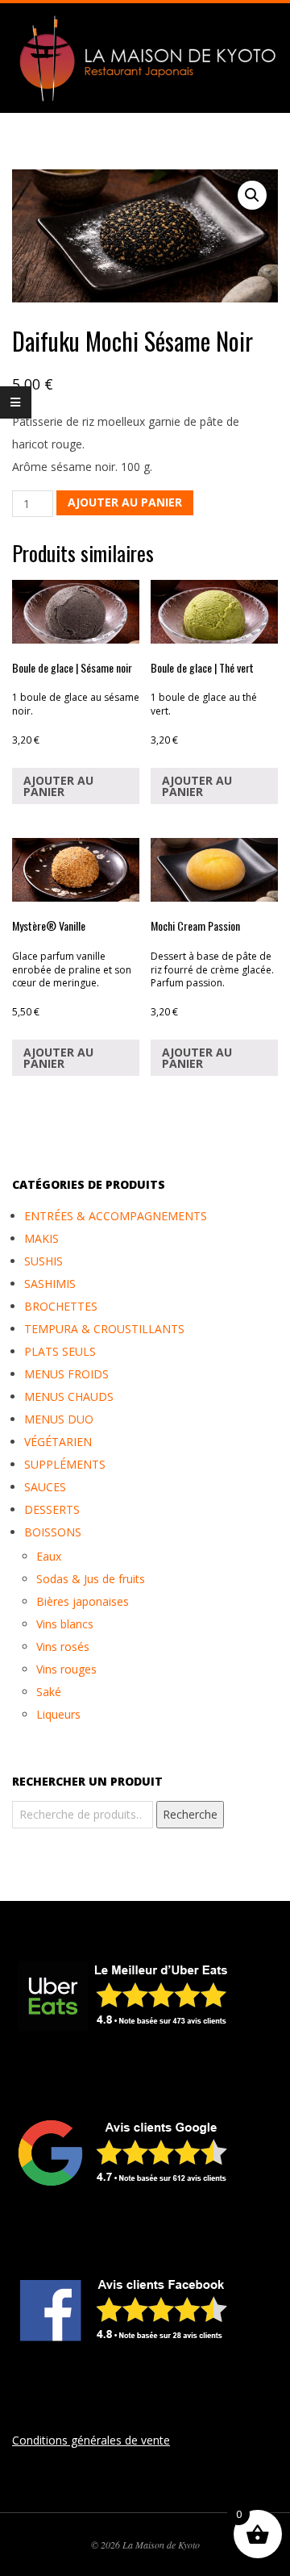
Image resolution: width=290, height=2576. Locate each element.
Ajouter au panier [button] (58, 786)
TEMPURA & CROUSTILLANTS (104, 1329)
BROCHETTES (61, 1306)
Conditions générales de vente (91, 2440)
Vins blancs (65, 1624)
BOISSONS (53, 1532)
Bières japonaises (83, 1601)
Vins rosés (63, 1646)
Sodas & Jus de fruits (91, 1579)
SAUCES (45, 1487)
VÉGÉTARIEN (58, 1442)
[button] (252, 195)
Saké (49, 1692)
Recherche (190, 1814)
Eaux (49, 1556)
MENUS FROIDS (66, 1374)
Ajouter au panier (125, 502)
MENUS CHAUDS (69, 1396)
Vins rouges (66, 1669)
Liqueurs (58, 1714)
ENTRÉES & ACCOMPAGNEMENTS (116, 1216)
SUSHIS (43, 1261)
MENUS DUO (59, 1419)
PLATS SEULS (60, 1351)
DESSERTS (52, 1509)
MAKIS (41, 1238)
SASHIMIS (50, 1284)
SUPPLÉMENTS (65, 1464)
